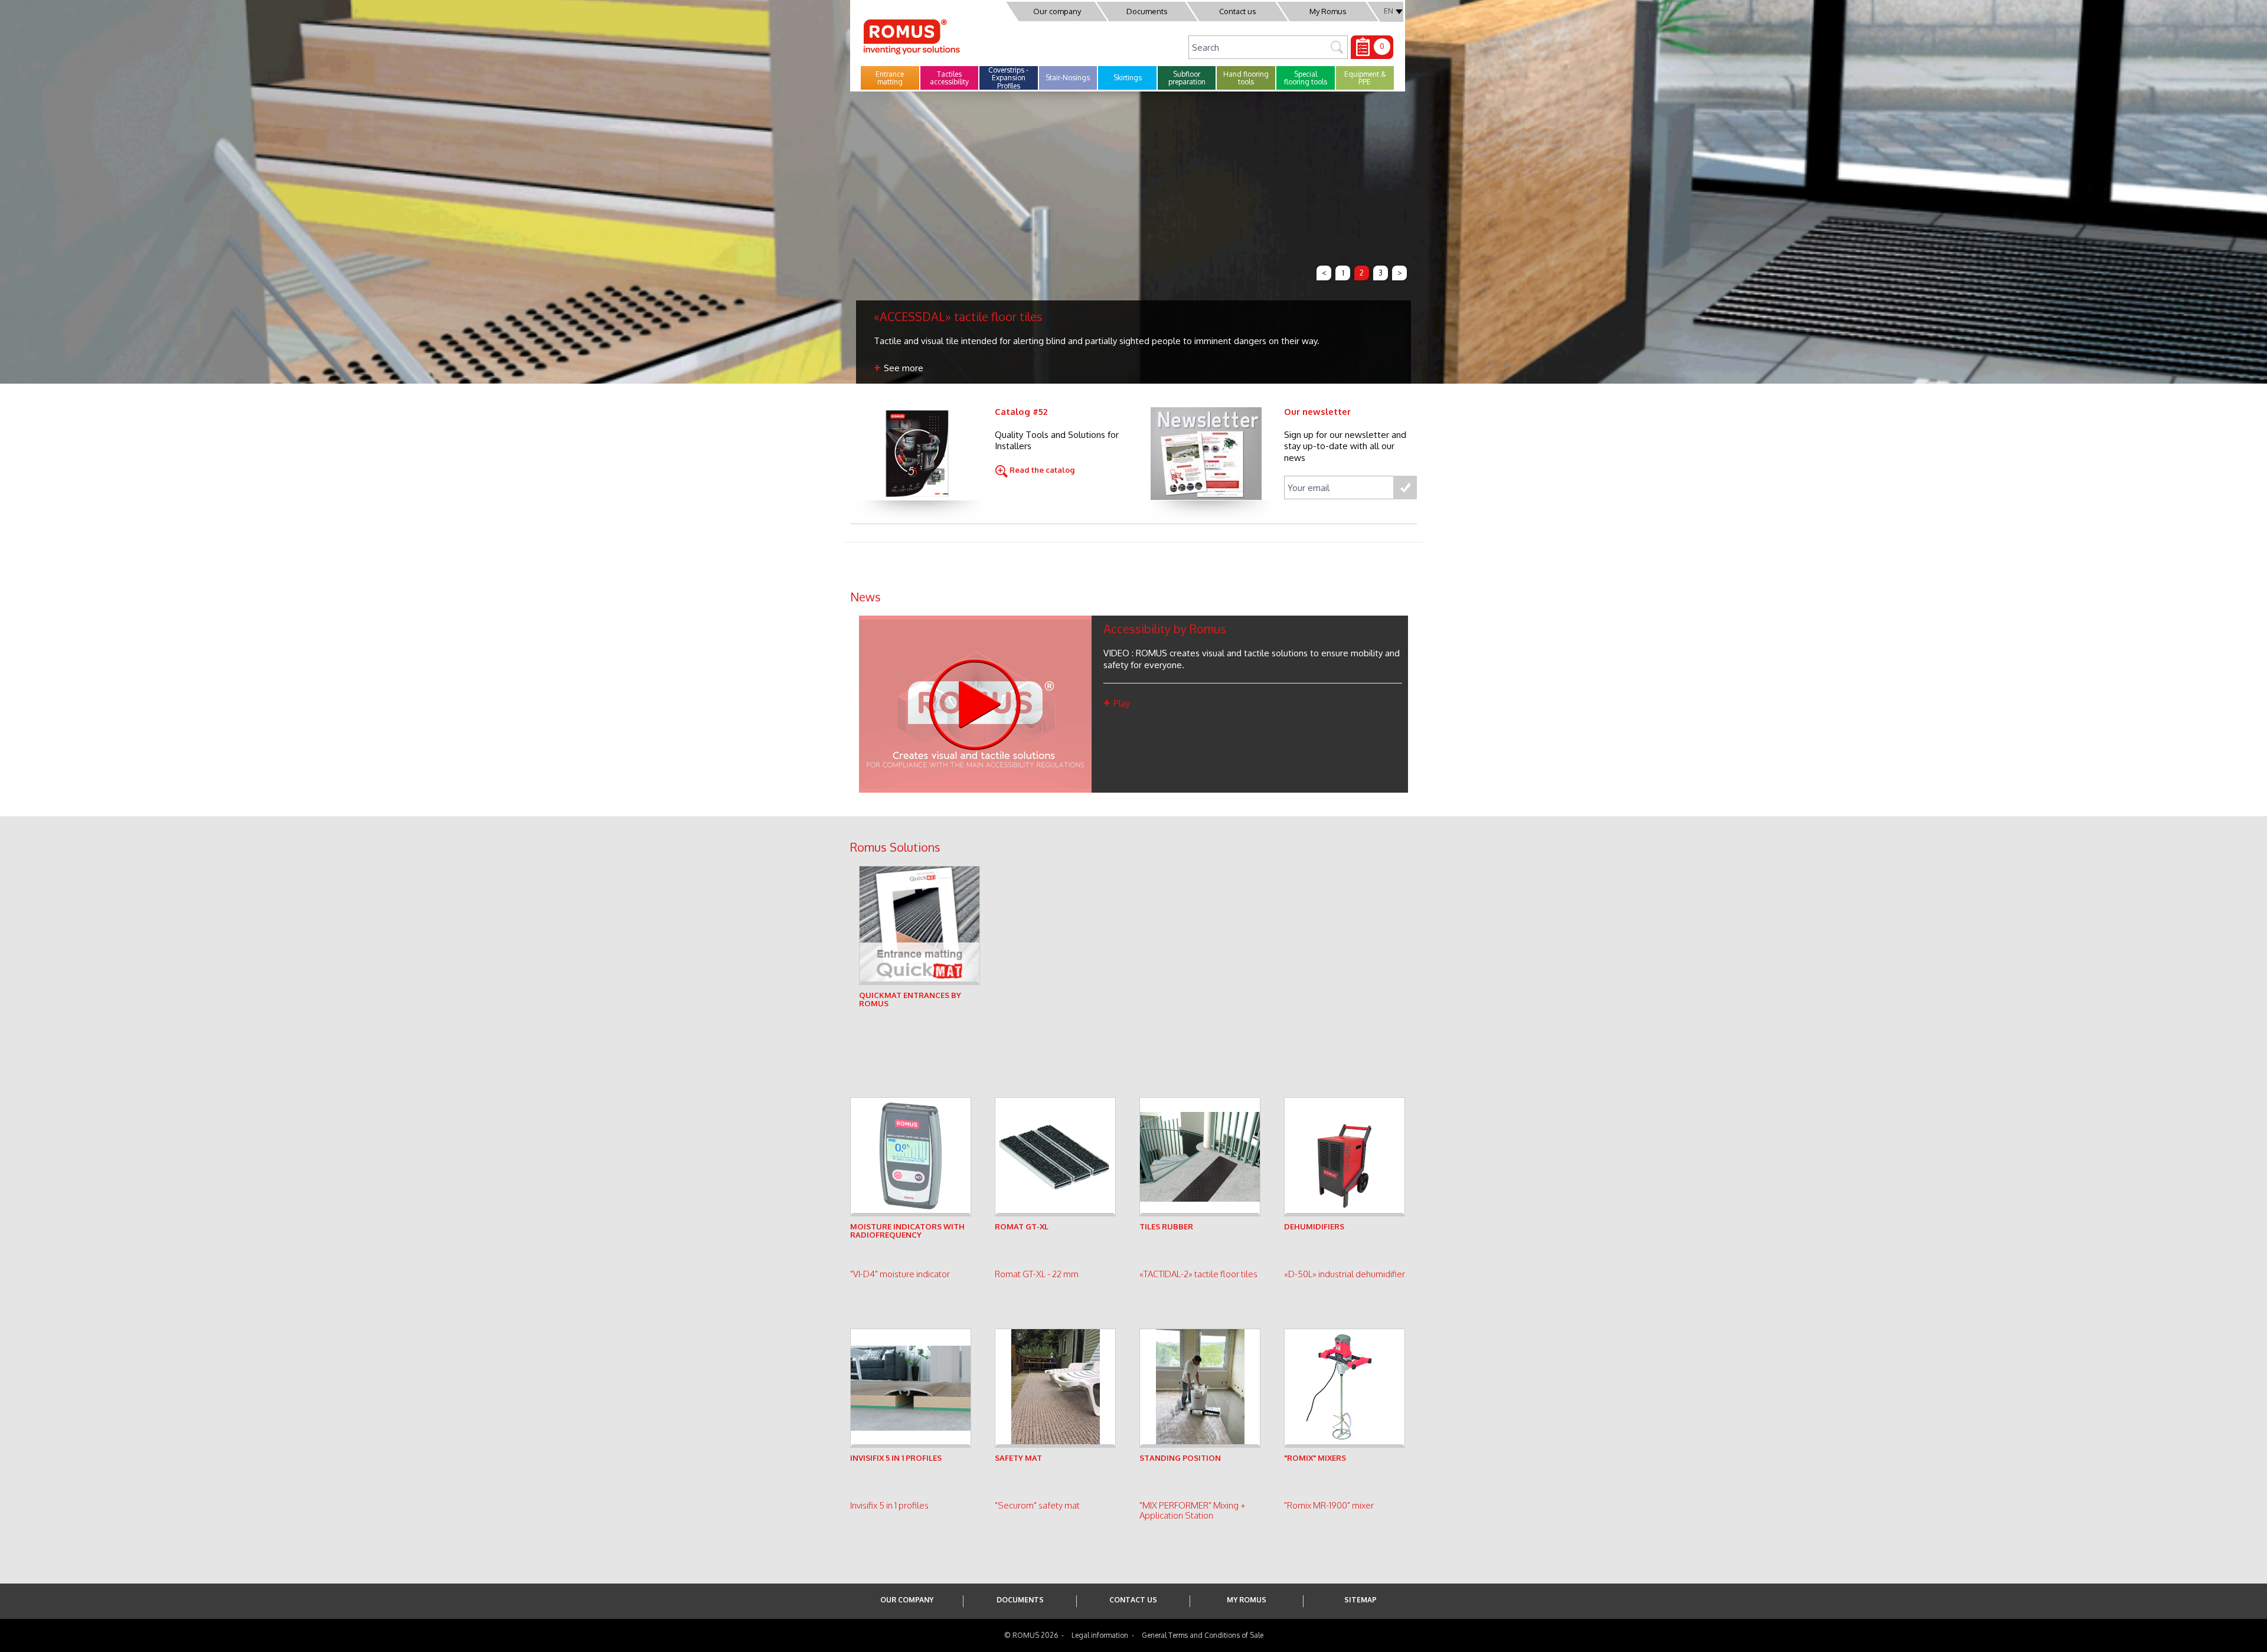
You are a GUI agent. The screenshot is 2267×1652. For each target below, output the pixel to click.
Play (1122, 703)
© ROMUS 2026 (1031, 1635)
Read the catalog (1042, 470)
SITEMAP (1360, 1600)
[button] (890, 78)
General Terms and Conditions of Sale (1203, 1635)
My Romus (1328, 11)
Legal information (1100, 1635)
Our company (1057, 11)
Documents (1147, 11)
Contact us (1238, 11)
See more (904, 368)
